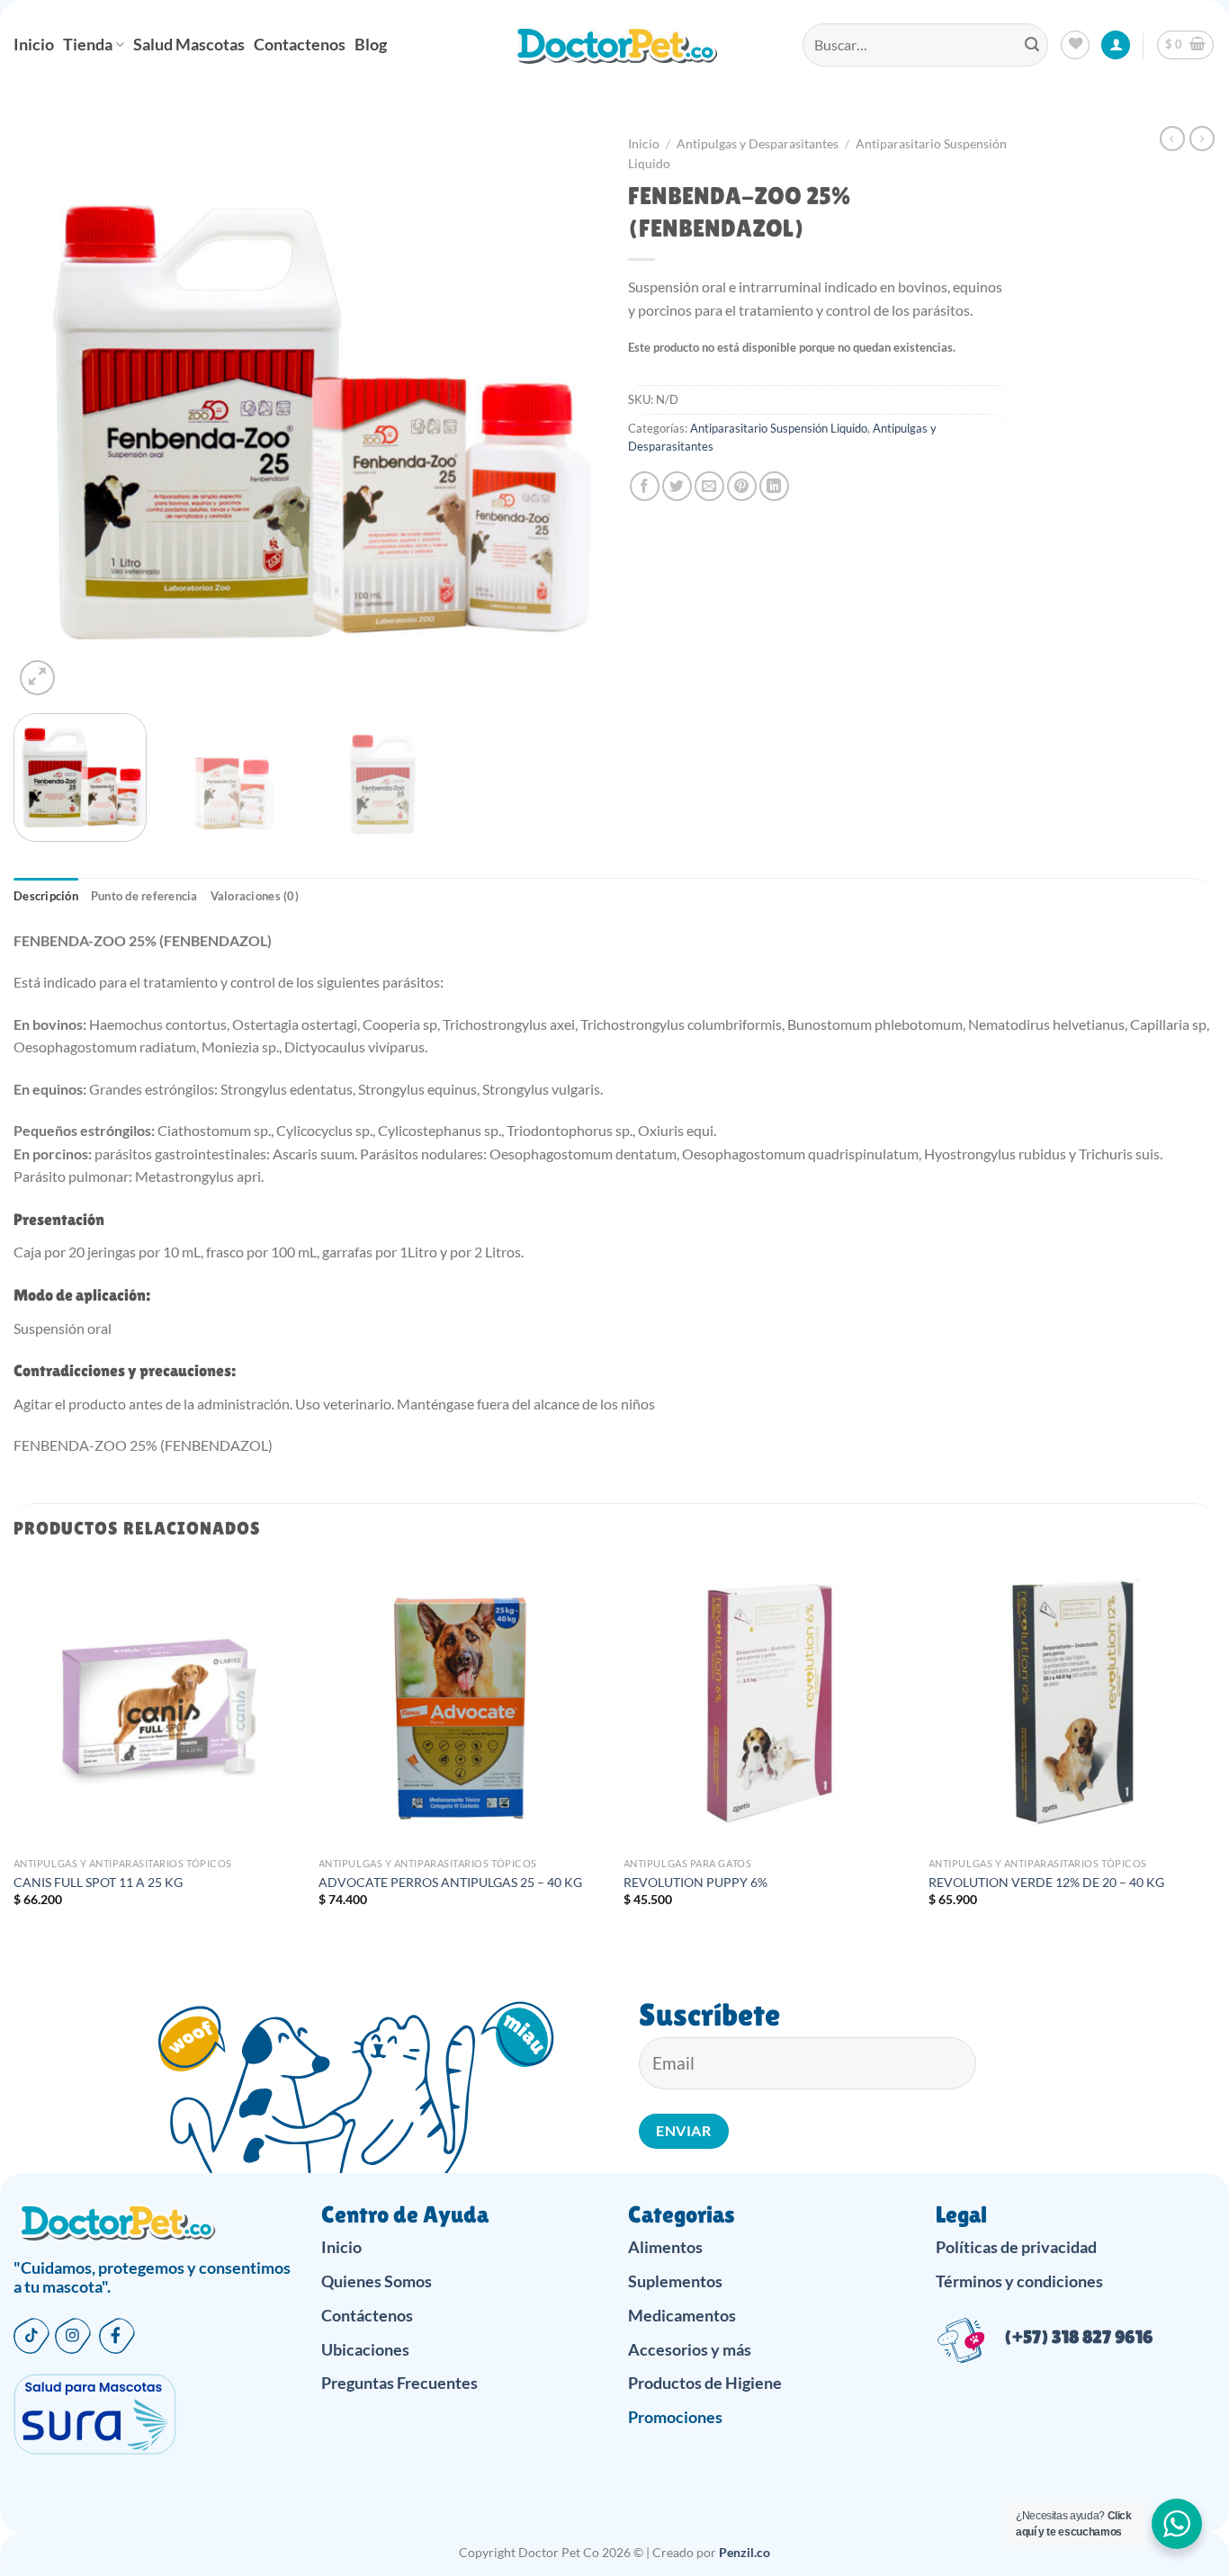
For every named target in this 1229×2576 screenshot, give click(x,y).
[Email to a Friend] (709, 486)
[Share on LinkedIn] (774, 486)
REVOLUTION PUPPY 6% (695, 1882)
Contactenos (300, 45)
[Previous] (48, 413)
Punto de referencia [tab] (144, 896)
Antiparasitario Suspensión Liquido (779, 428)
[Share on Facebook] (645, 486)
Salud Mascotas (189, 45)
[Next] (567, 413)
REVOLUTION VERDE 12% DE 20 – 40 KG (1046, 1882)
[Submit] (1032, 45)
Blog (371, 45)
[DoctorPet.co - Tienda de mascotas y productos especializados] (615, 45)
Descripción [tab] (46, 896)
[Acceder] (1116, 45)
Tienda (88, 45)
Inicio (34, 45)
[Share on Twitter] (677, 486)
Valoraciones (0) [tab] (255, 896)
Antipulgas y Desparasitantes (758, 144)
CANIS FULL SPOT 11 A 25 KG (98, 1882)
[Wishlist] (1075, 45)
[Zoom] (37, 678)
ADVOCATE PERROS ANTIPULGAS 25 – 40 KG (450, 1882)
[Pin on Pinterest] (742, 486)
